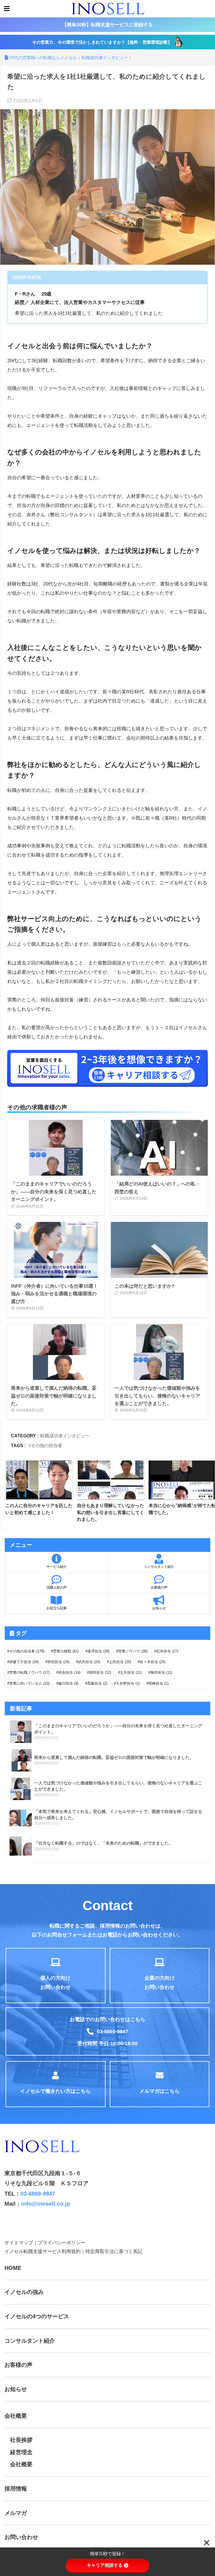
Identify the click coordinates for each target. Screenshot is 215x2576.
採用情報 (16, 2489)
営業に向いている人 (29, 1683)
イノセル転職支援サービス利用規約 (43, 2251)
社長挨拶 (21, 2440)
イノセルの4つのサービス (37, 2316)
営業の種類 (66, 1651)
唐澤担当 (98, 1651)
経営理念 (21, 2452)
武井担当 (89, 1662)
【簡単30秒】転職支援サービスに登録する (107, 25)
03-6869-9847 (38, 2194)
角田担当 (161, 1672)
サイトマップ (19, 2243)
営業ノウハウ (133, 1651)
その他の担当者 (46, 1445)
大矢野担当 (128, 1683)
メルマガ (16, 2513)
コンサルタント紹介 (30, 2341)
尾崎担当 (158, 1683)
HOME (13, 2268)
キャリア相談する (105, 2565)
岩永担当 (69, 1672)
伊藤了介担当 (24, 1662)
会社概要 (16, 2416)
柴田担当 (100, 1672)
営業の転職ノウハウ (29, 1672)
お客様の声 (18, 2365)
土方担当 (131, 1672)
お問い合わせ (21, 2537)
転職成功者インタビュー (65, 1436)
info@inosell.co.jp (46, 2204)
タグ (20, 1633)
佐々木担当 (153, 1662)
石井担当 (167, 1651)
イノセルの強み (24, 2292)
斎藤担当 (97, 1683)
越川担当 (68, 1683)
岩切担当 (58, 1662)
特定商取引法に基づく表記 (114, 2251)
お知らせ (16, 2389)
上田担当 (120, 1662)
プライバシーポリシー (62, 2243)
